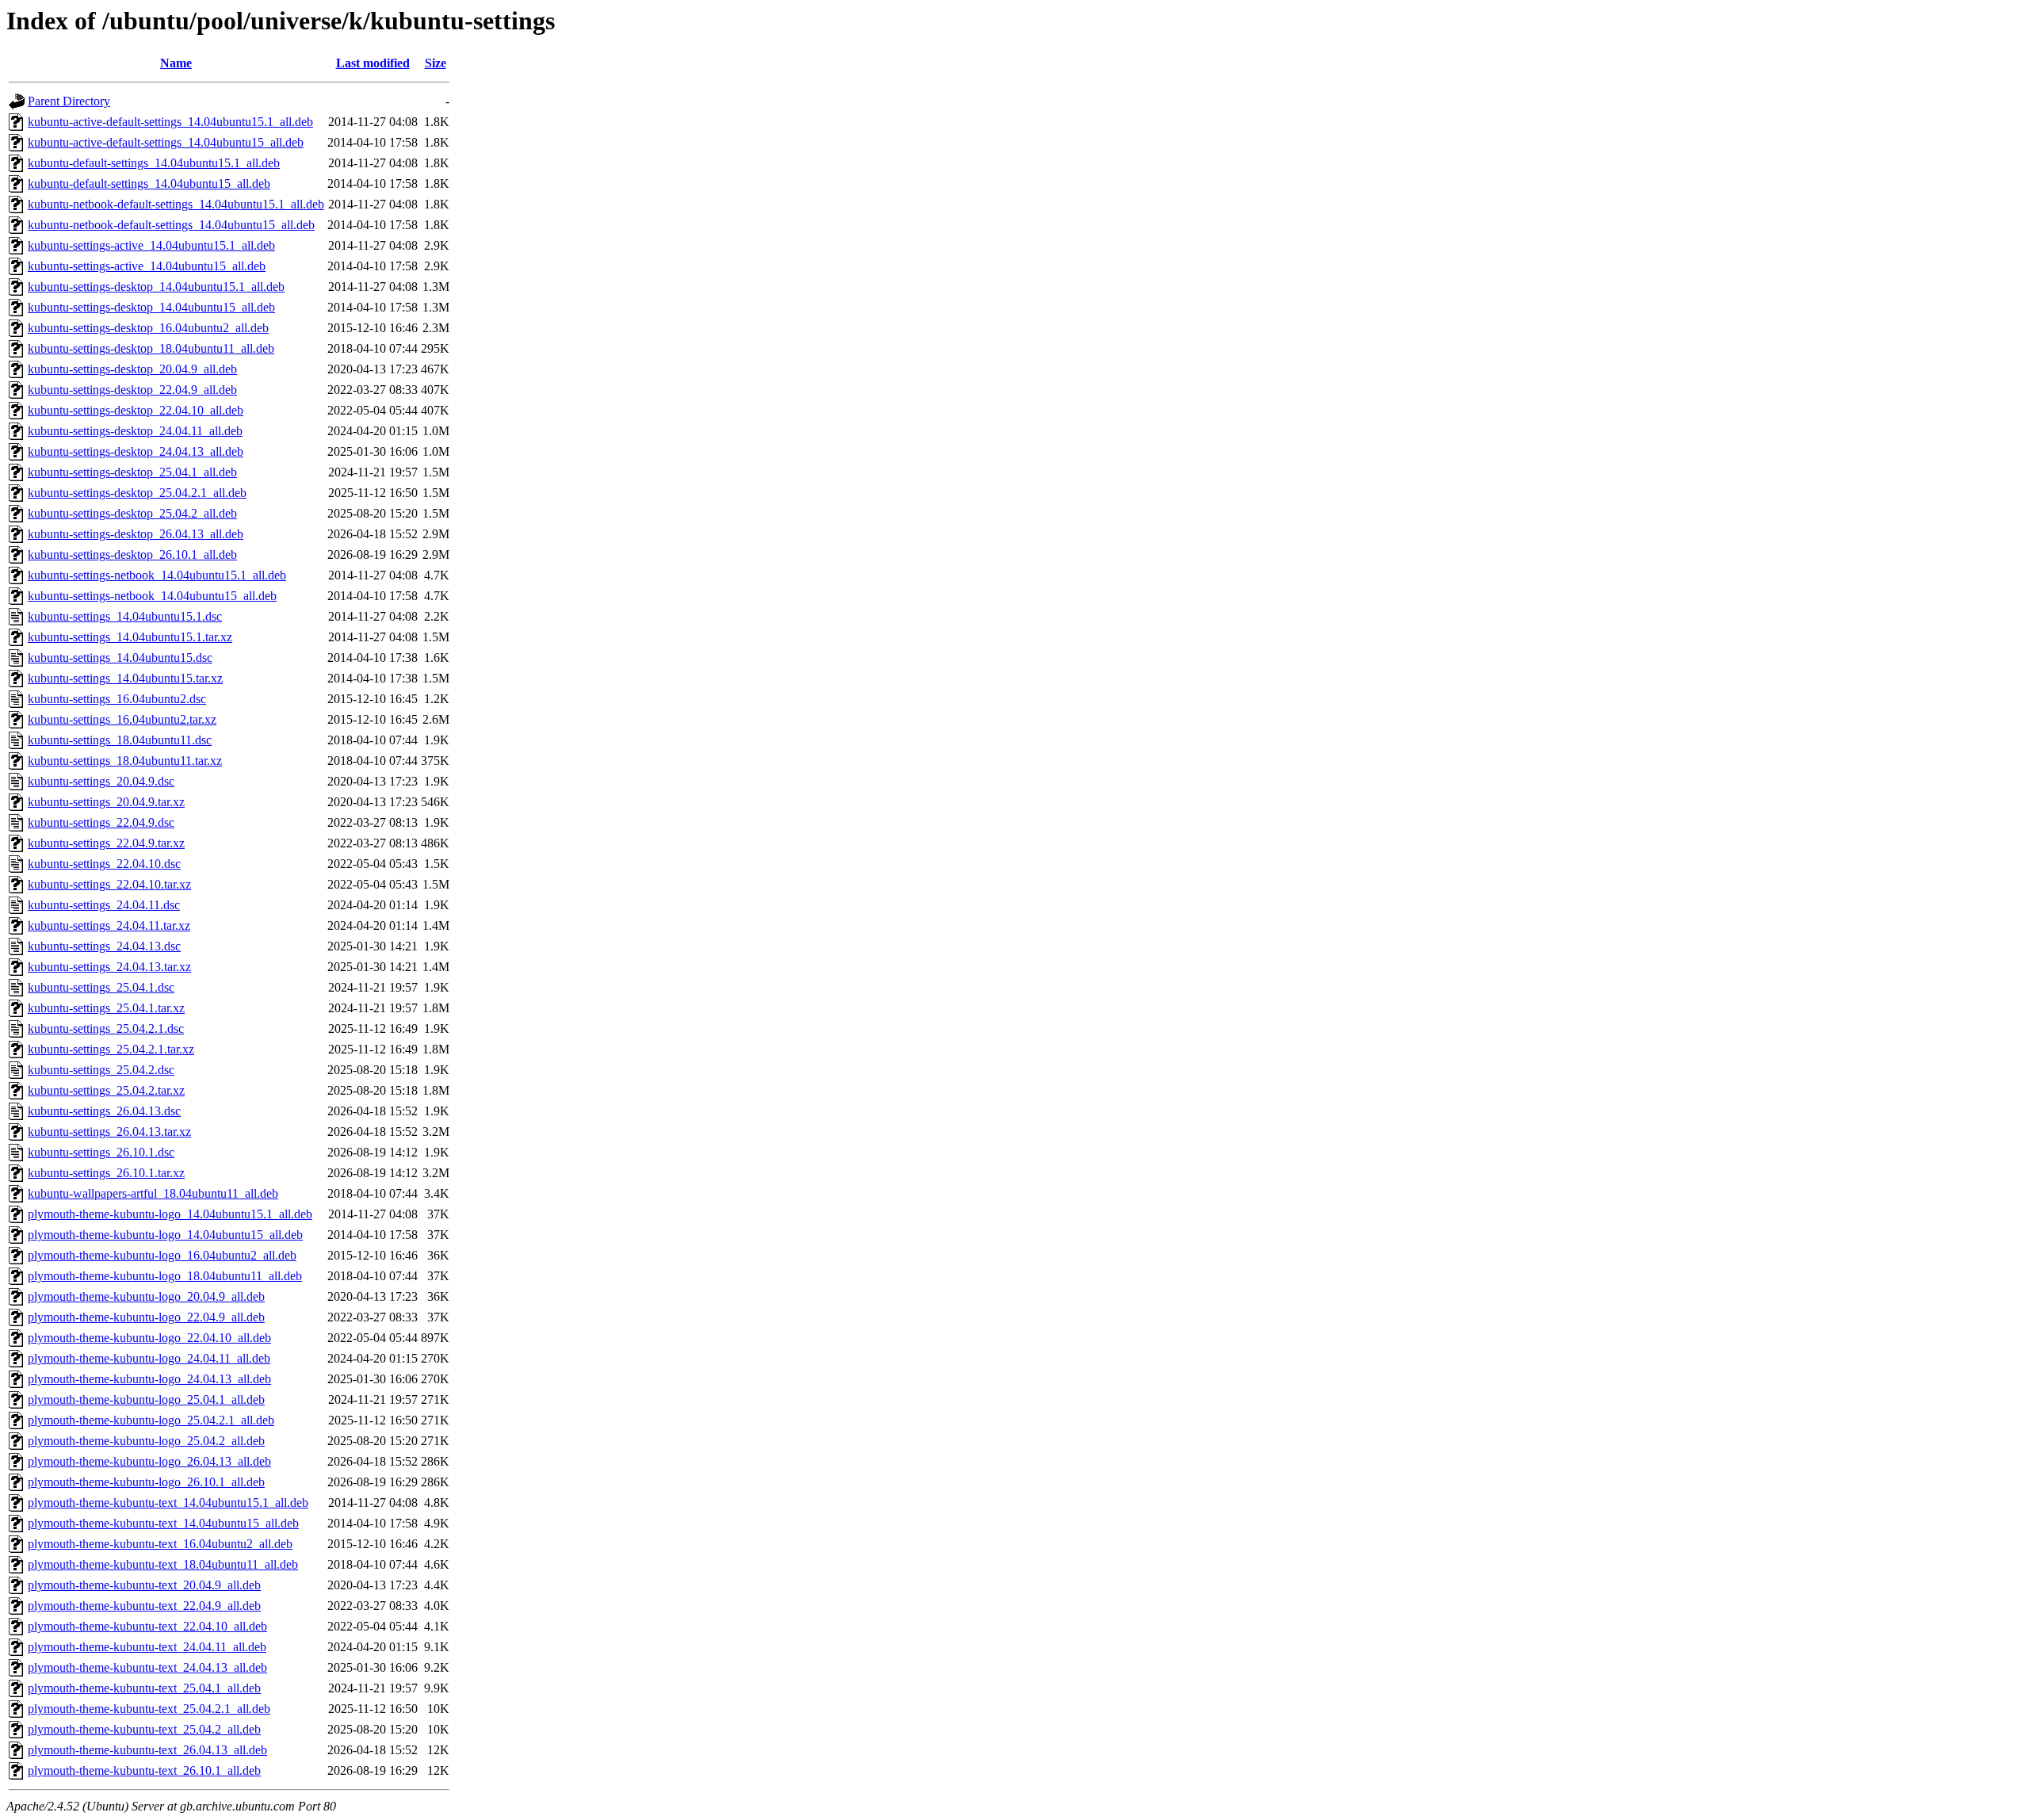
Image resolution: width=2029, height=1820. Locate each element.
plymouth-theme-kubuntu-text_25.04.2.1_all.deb (149, 1709)
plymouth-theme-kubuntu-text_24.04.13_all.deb (147, 1667)
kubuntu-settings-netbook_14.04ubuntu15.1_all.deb (157, 575)
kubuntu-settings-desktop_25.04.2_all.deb (132, 513)
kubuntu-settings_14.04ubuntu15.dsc (120, 658)
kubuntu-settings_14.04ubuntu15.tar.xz (125, 678)
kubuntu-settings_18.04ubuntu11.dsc (120, 740)
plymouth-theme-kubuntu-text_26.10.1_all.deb (144, 1770)
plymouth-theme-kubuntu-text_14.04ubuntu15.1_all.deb (168, 1503)
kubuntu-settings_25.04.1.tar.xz (106, 1008)
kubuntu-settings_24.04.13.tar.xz (109, 967)
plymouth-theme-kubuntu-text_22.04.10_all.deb (147, 1626)
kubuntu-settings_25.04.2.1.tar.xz (111, 1049)
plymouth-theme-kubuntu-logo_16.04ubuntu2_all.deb (162, 1255)
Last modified (373, 63)
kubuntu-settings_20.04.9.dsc (101, 781)
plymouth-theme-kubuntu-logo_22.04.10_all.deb (149, 1338)
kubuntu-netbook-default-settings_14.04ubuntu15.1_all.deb (176, 204)
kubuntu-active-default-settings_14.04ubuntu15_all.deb (166, 142)
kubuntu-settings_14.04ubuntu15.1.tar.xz (130, 637)
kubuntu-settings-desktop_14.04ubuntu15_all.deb (151, 307)
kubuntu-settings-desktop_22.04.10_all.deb (136, 410)
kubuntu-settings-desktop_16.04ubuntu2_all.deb (148, 328)
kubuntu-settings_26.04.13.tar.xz (109, 1132)
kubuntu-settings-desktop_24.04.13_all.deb (136, 451)
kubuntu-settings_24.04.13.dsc (104, 946)
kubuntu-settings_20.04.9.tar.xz (106, 802)
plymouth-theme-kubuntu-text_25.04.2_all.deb (144, 1729)
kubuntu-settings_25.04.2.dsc (101, 1070)
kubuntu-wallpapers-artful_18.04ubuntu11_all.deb (153, 1193)
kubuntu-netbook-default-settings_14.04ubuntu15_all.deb (171, 225)
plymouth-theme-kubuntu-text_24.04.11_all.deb (147, 1647)
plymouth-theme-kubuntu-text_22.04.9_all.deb (144, 1606)
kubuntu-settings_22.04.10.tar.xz (109, 884)
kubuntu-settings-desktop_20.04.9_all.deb (132, 369)
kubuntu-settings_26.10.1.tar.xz (106, 1173)
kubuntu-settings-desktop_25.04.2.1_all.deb (137, 493)
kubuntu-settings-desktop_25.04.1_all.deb (132, 472)
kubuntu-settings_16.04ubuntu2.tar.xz (122, 719)
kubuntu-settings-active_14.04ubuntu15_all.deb (147, 266)
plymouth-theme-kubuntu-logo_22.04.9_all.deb (146, 1317)
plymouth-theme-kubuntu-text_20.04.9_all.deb (144, 1585)
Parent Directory (69, 101)
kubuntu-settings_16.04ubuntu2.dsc (117, 699)
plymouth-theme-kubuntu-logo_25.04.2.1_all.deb (151, 1420)
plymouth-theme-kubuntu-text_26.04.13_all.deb (147, 1750)
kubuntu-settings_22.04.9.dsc (101, 822)
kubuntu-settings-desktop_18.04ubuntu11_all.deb (151, 348)
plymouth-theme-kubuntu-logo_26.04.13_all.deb (149, 1461)
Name (176, 63)
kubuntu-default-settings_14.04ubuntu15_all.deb (149, 184)
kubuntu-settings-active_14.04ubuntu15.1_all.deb (151, 245)
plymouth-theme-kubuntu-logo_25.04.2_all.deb (146, 1441)
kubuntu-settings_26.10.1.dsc (101, 1152)
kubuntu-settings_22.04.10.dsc (104, 864)
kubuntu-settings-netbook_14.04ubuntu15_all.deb (152, 596)
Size (436, 63)
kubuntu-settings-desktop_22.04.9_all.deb (132, 390)
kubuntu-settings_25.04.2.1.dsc (106, 1029)
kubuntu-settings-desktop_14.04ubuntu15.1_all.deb (156, 287)
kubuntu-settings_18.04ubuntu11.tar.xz (125, 761)
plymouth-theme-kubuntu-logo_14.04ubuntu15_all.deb (165, 1235)
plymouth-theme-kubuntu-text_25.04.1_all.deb (144, 1688)
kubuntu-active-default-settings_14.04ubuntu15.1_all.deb (170, 122)
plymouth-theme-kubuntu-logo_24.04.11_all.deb (149, 1358)
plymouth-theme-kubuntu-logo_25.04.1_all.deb (146, 1399)
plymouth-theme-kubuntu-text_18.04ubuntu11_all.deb (163, 1564)
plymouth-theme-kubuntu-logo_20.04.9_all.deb (146, 1296)
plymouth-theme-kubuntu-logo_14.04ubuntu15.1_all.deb (170, 1214)
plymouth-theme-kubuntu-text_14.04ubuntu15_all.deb (163, 1523)
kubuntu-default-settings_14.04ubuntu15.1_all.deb (154, 163)
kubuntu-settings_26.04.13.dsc (104, 1111)
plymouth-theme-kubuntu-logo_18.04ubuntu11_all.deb (165, 1276)
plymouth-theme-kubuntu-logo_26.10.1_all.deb (146, 1482)
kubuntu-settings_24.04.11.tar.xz (109, 925)
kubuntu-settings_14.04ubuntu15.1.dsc (125, 616)
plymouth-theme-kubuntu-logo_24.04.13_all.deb (149, 1379)
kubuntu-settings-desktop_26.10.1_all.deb (132, 554)
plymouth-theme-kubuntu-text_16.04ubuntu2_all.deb (160, 1544)
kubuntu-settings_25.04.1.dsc (101, 987)
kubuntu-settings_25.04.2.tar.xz (106, 1090)
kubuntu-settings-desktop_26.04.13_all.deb (136, 534)
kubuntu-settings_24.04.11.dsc (104, 905)
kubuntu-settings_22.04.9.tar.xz (106, 843)
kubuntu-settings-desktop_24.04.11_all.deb (135, 431)
